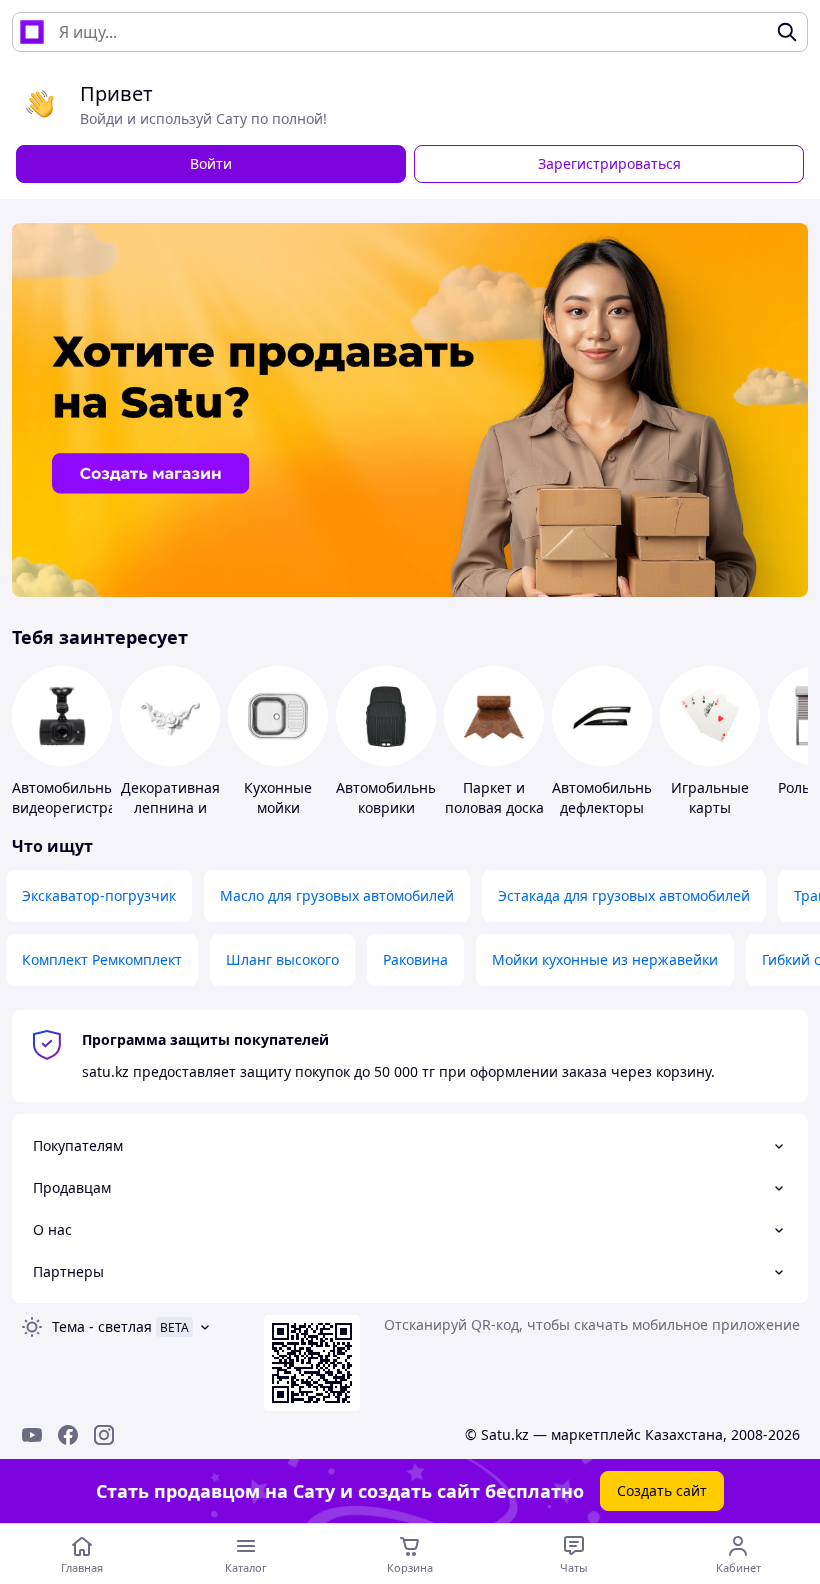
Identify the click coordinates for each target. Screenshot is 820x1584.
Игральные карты (710, 797)
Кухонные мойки (278, 797)
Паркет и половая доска (494, 797)
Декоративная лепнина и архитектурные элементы (173, 817)
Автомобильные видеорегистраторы (81, 797)
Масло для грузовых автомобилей (337, 895)
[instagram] (104, 1435)
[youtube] (32, 1435)
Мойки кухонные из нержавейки (605, 959)
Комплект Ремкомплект (102, 959)
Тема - (102, 1326)
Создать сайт (662, 1490)
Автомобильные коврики (391, 797)
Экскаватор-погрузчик (99, 895)
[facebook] (68, 1435)
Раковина (415, 959)
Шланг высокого (282, 959)
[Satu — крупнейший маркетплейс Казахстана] (32, 32)
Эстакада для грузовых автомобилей (624, 895)
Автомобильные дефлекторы (607, 797)
